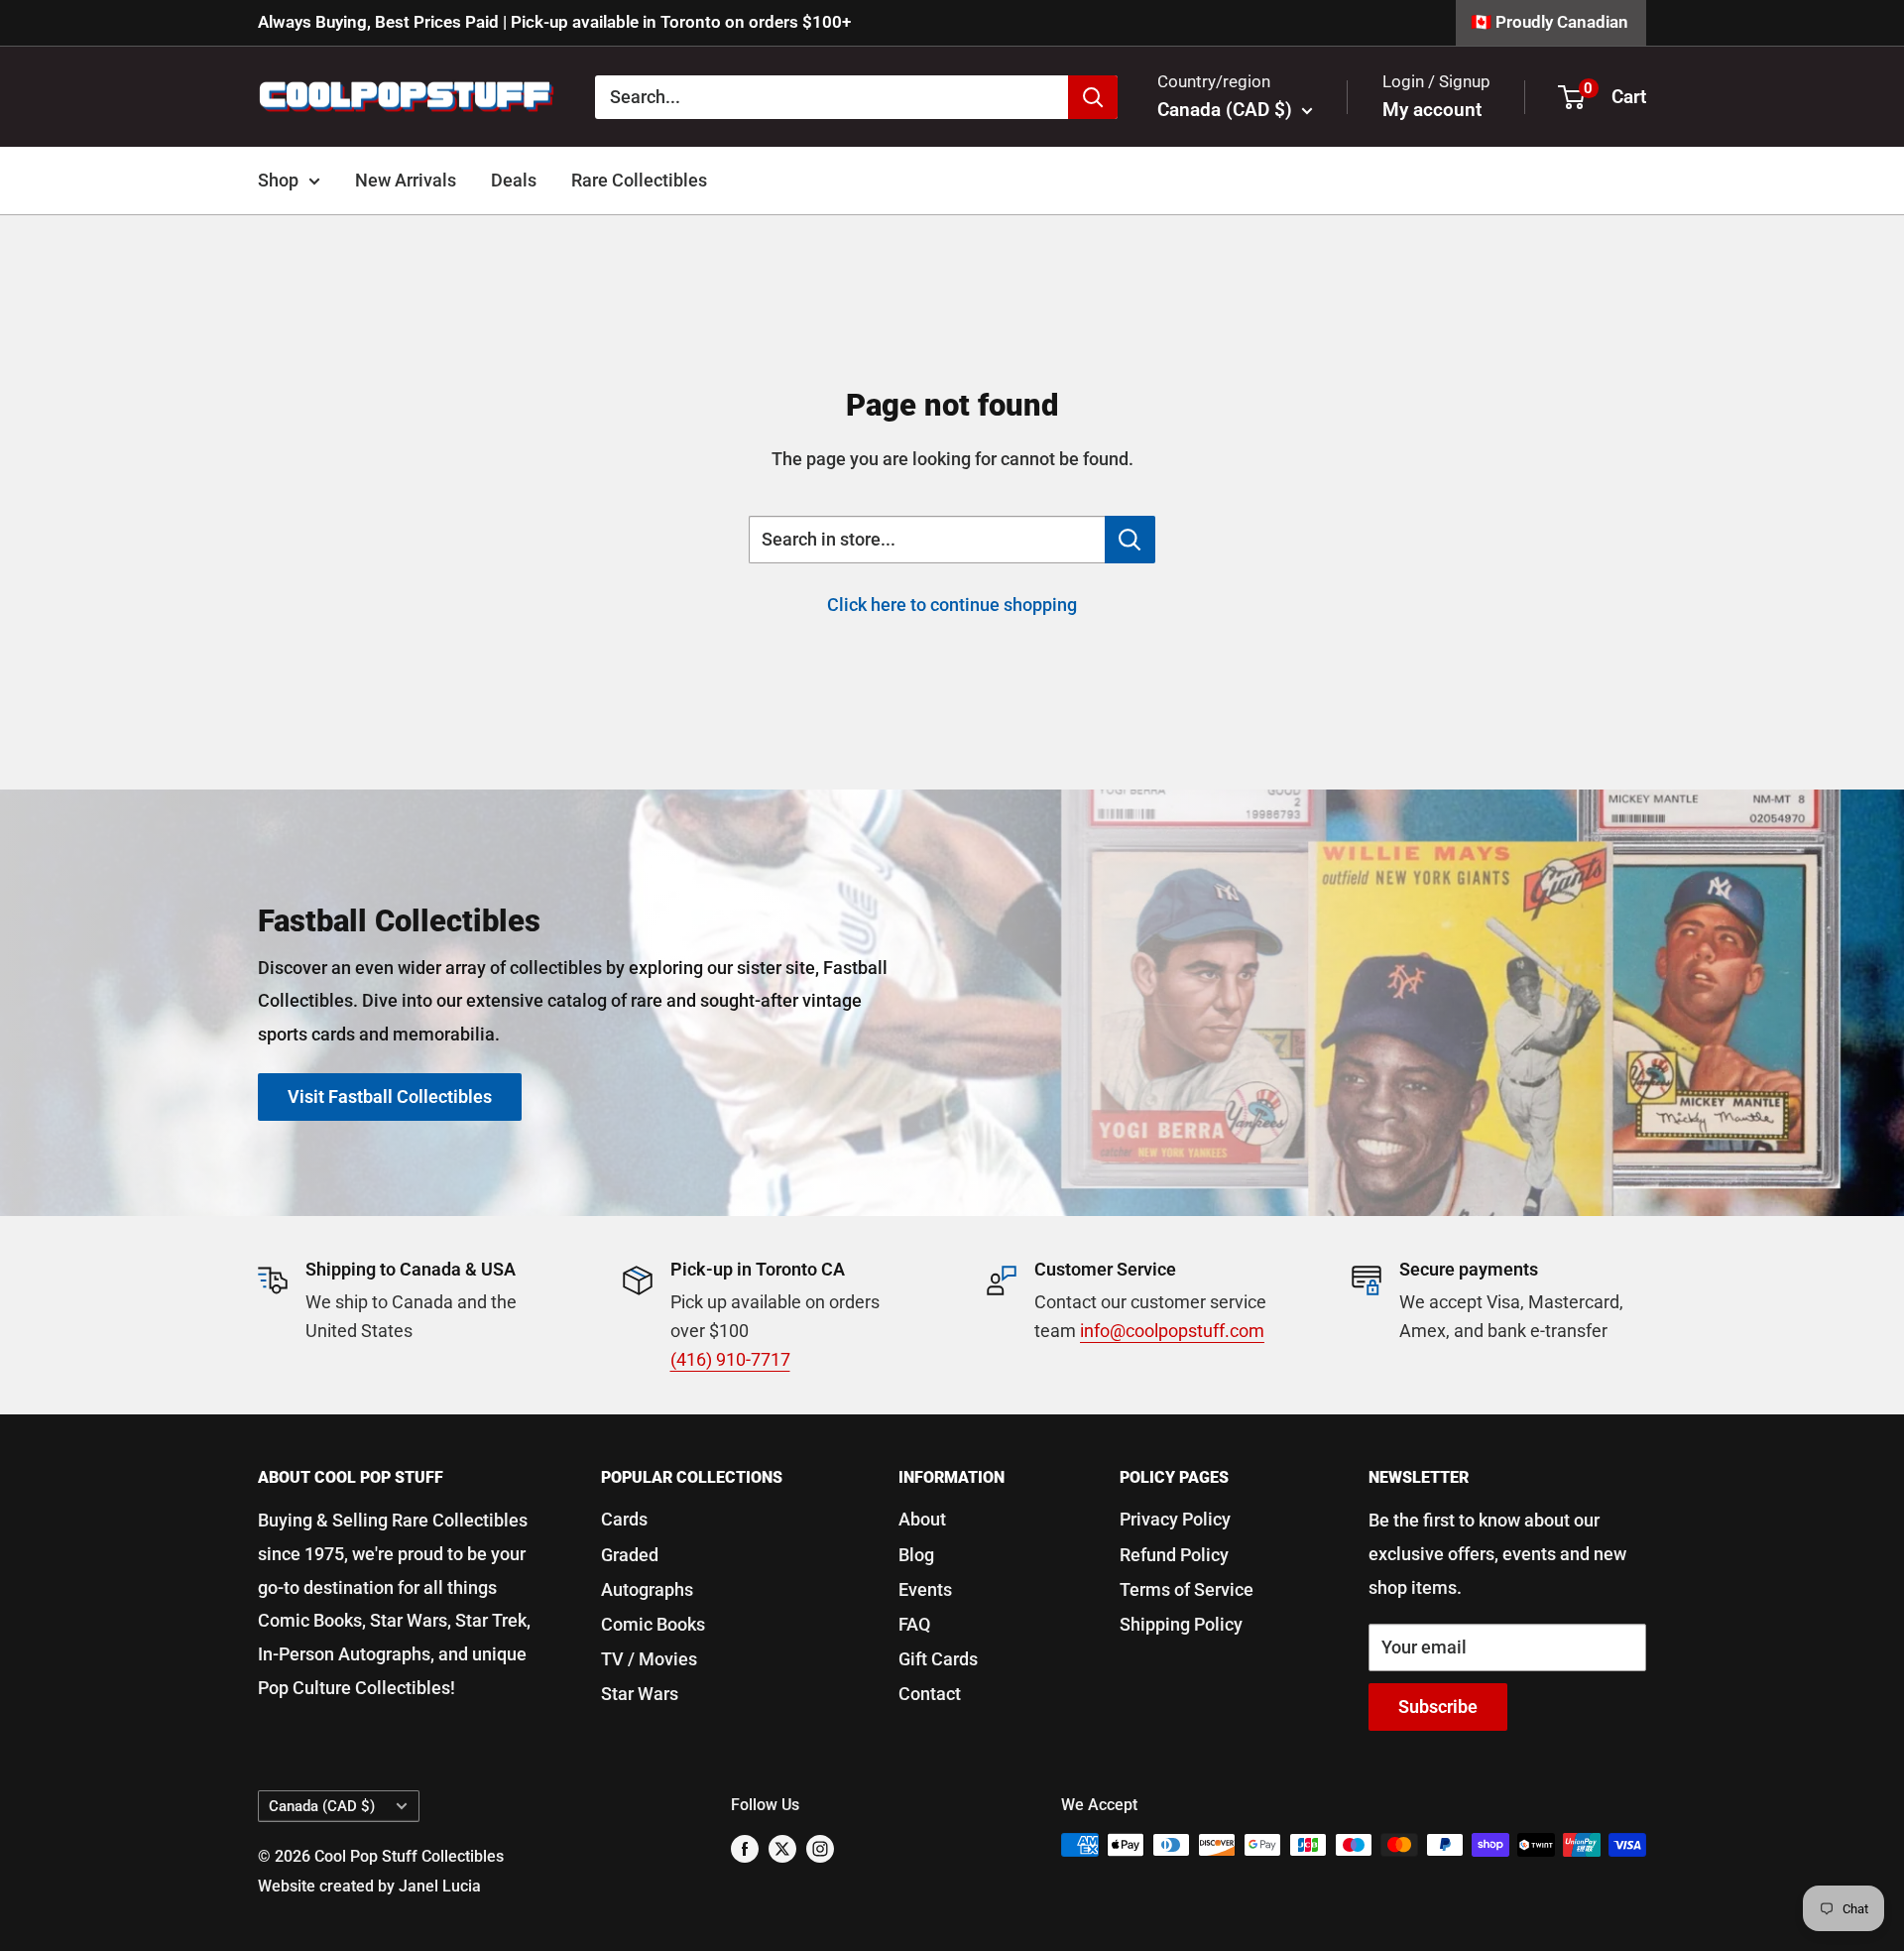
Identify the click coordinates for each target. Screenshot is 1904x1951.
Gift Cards (938, 1659)
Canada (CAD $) (322, 1806)
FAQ (914, 1624)
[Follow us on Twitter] (782, 1848)
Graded (630, 1555)
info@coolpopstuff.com (1172, 1331)
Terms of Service (1187, 1589)
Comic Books (653, 1624)
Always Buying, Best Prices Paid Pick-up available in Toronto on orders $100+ (554, 22)
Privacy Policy (1175, 1519)
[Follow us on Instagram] (820, 1848)
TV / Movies (649, 1659)
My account (1432, 110)
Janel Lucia (440, 1886)
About (922, 1519)
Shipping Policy (1181, 1624)
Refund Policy (1174, 1555)
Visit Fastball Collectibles (390, 1097)
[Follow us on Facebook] (745, 1848)
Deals (514, 180)
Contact (930, 1694)
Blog (916, 1555)
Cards (624, 1519)
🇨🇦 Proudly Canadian (1549, 22)
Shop (278, 180)
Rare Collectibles (639, 180)
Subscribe (1438, 1707)
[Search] (1093, 96)
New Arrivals (406, 180)
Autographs (647, 1589)
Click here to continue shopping (952, 605)
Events (925, 1589)
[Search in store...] (1130, 540)
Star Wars (640, 1694)
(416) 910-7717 (730, 1359)
